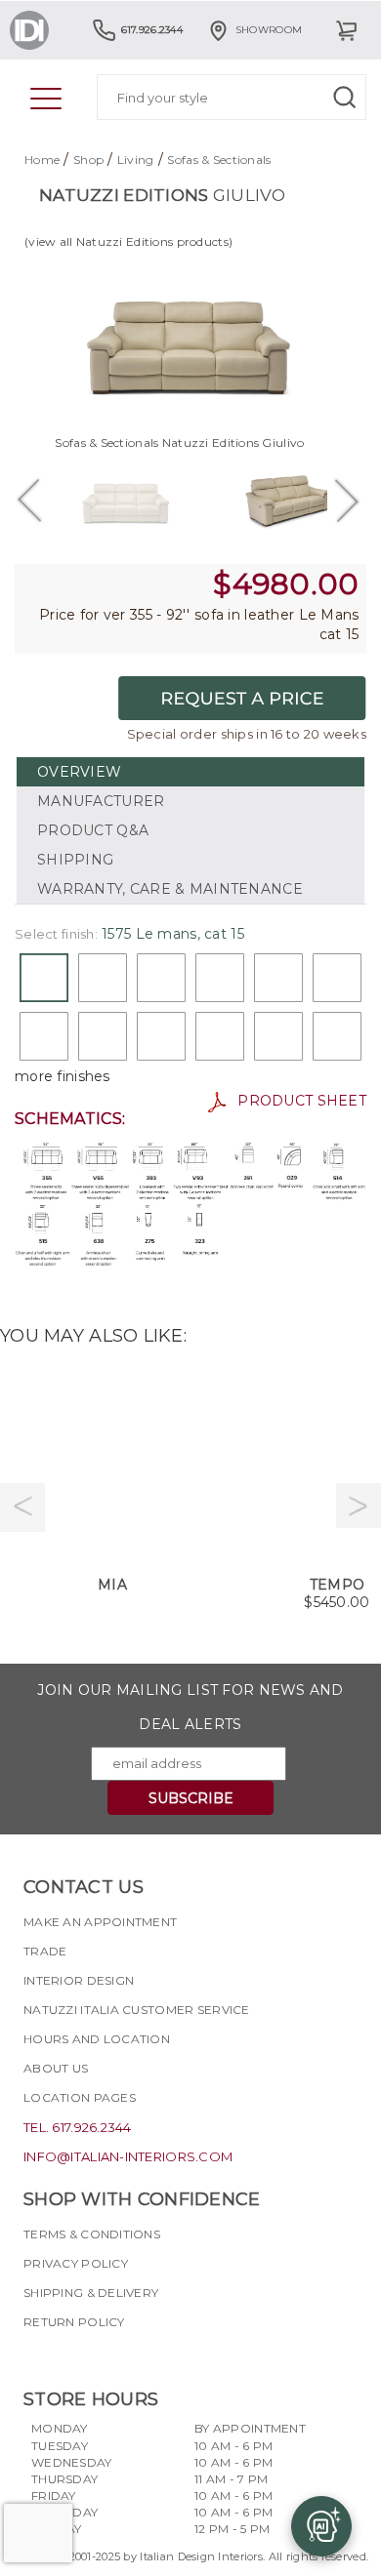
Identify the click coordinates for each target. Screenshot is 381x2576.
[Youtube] (108, 2356)
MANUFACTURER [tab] (101, 801)
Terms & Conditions (92, 2234)
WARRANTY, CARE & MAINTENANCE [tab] (170, 889)
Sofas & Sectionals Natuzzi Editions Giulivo (179, 443)
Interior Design (79, 1980)
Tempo (337, 1585)
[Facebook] (38, 2356)
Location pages (80, 2097)
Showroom (269, 30)
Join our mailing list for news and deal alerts (190, 1707)
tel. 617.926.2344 (78, 2127)
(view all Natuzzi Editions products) (128, 241)
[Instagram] (73, 2356)
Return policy (74, 2322)
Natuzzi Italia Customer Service (137, 2010)
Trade (45, 1951)
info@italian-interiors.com (128, 2156)
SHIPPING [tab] (75, 860)
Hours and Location (97, 2039)
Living (136, 160)
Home (42, 160)
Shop (88, 160)
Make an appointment (100, 1922)
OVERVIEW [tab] (79, 772)
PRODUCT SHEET (296, 1101)
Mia (112, 1585)
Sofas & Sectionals (219, 160)
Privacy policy (76, 2263)
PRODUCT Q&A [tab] (93, 830)
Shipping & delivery (91, 2293)
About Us (56, 2068)
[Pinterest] (144, 2356)
